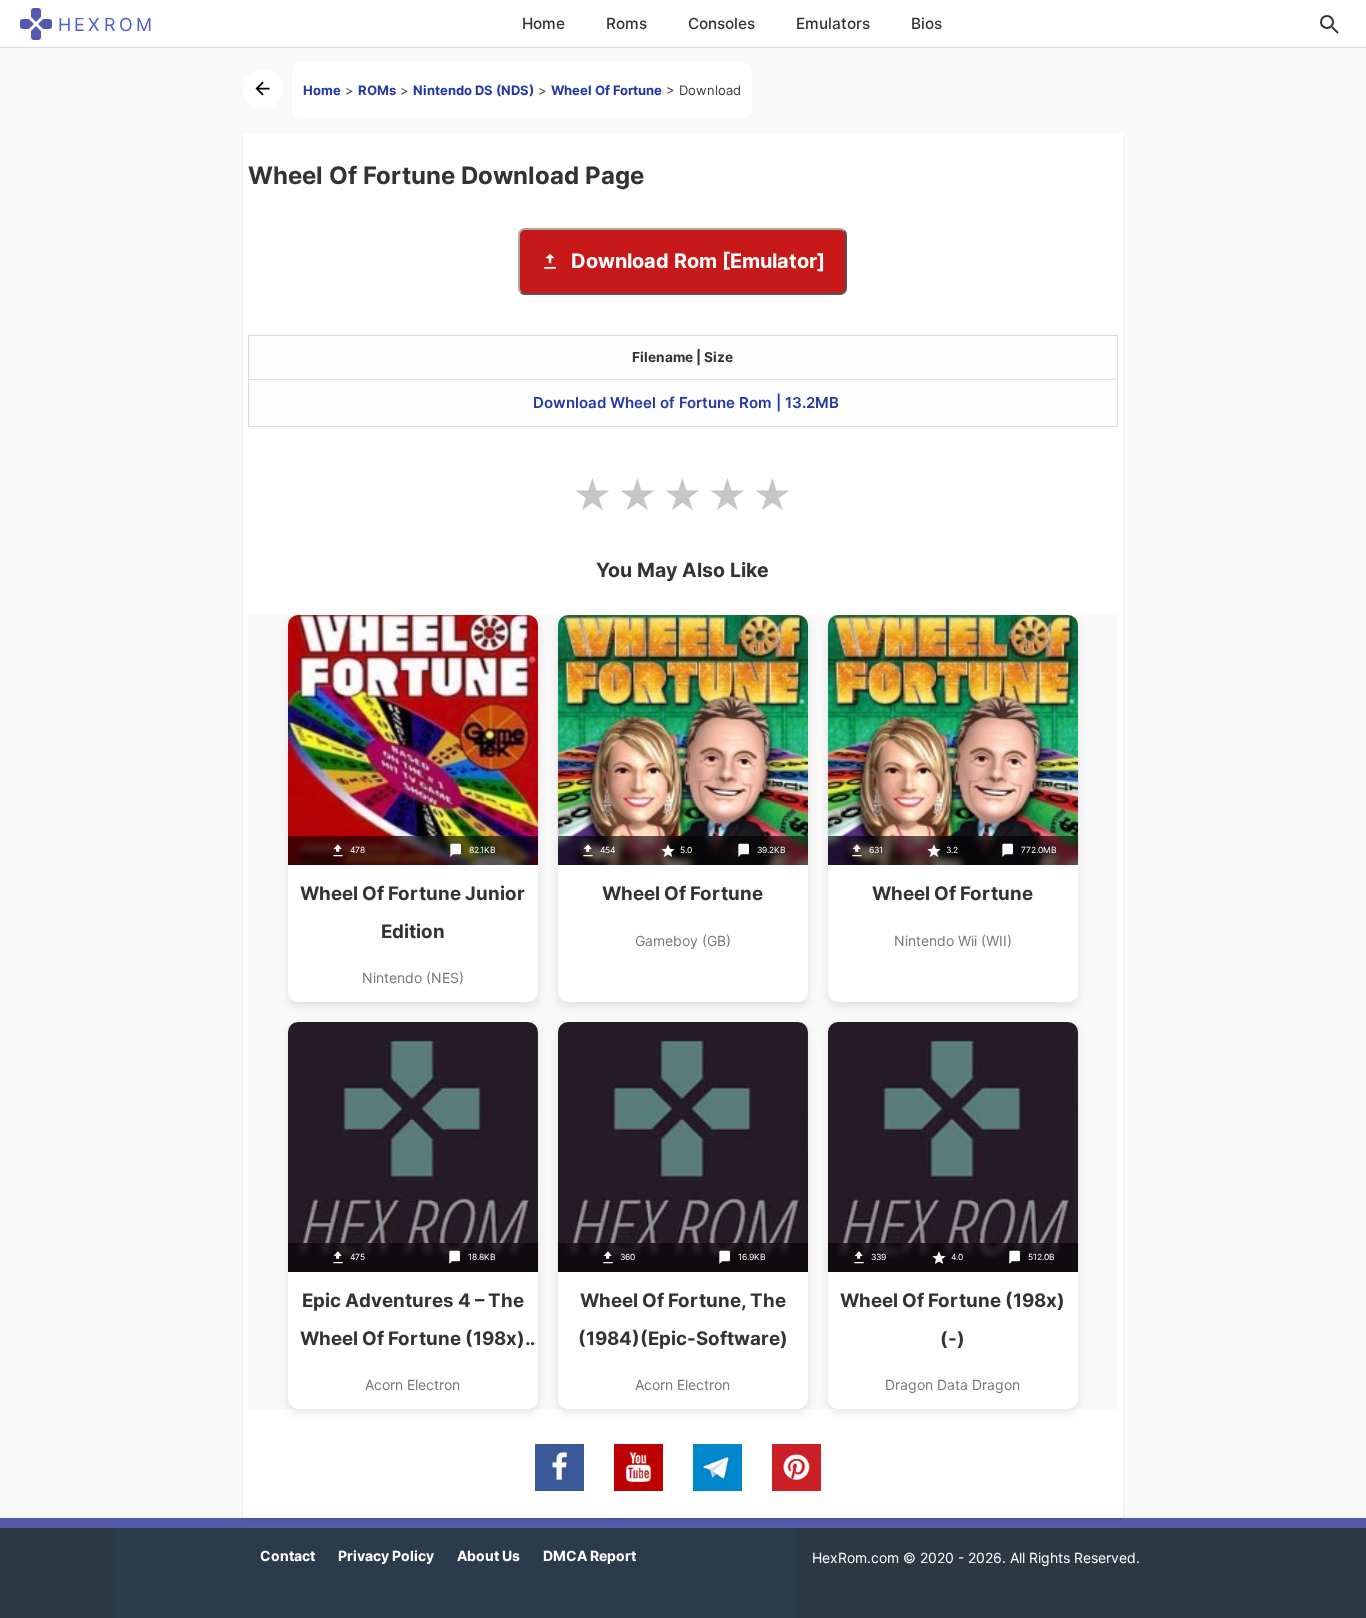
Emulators (833, 23)
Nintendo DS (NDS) (473, 90)
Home (543, 23)
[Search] (1329, 24)
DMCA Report (589, 1555)
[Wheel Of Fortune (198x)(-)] (953, 1215)
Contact (287, 1555)
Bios (926, 23)
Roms (626, 23)
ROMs (377, 90)
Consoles (721, 23)
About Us (488, 1555)
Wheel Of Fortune (606, 90)
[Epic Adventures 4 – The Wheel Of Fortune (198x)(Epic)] (413, 1215)
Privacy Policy (386, 1555)
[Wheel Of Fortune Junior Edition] (413, 808)
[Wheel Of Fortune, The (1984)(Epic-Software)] (683, 1215)
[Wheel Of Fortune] (683, 808)
